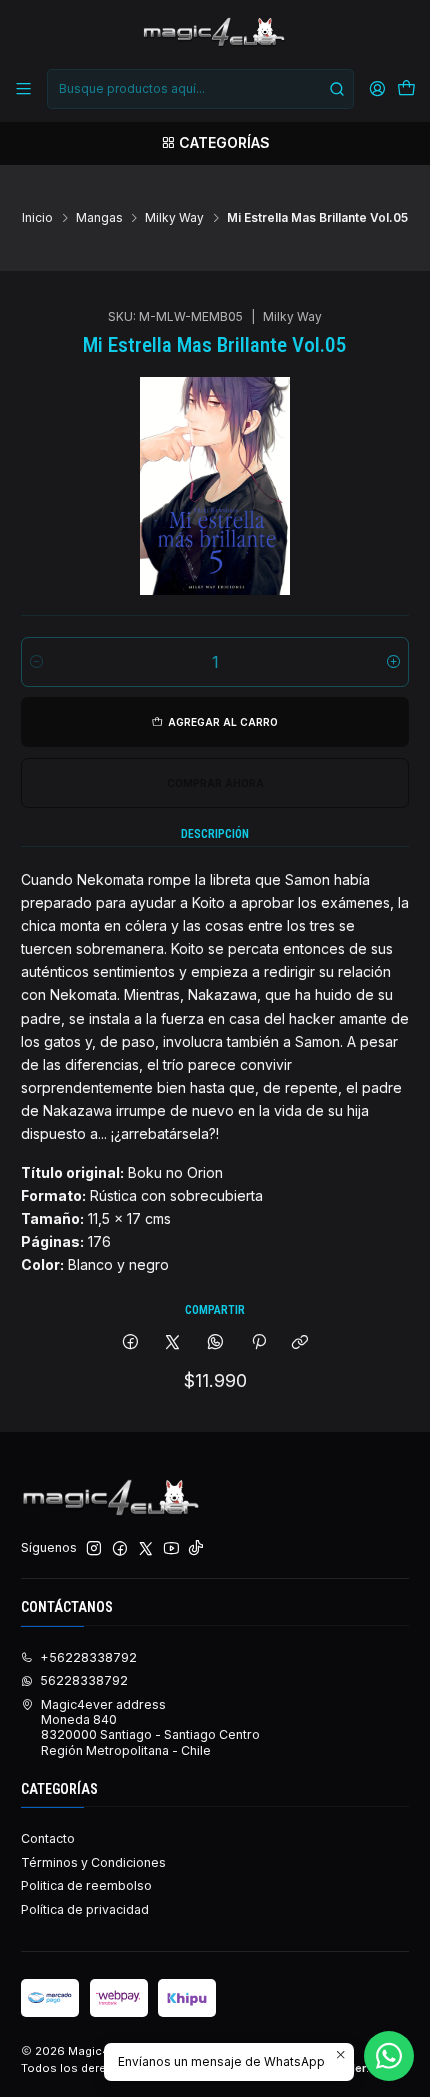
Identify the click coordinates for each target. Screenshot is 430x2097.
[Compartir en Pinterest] (258, 1343)
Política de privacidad (85, 1909)
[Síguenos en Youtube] (171, 1549)
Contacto (48, 1838)
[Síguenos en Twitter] (146, 1549)
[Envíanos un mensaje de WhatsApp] (389, 2056)
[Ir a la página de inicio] (214, 33)
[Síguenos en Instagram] (94, 1549)
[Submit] (337, 89)
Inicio (37, 218)
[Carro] (406, 89)
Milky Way (174, 218)
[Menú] (24, 89)
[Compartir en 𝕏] (173, 1343)
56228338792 (84, 1680)
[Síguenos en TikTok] (196, 1549)
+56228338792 (88, 1657)
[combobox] (200, 89)
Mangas (99, 218)
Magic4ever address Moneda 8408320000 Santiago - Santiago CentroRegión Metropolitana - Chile (150, 1727)
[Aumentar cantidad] (393, 662)
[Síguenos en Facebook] (120, 1549)
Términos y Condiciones (93, 1862)
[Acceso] (377, 89)
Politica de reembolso (86, 1885)
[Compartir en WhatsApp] (216, 1343)
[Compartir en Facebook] (131, 1343)
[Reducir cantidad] (36, 662)
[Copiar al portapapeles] (300, 1343)
